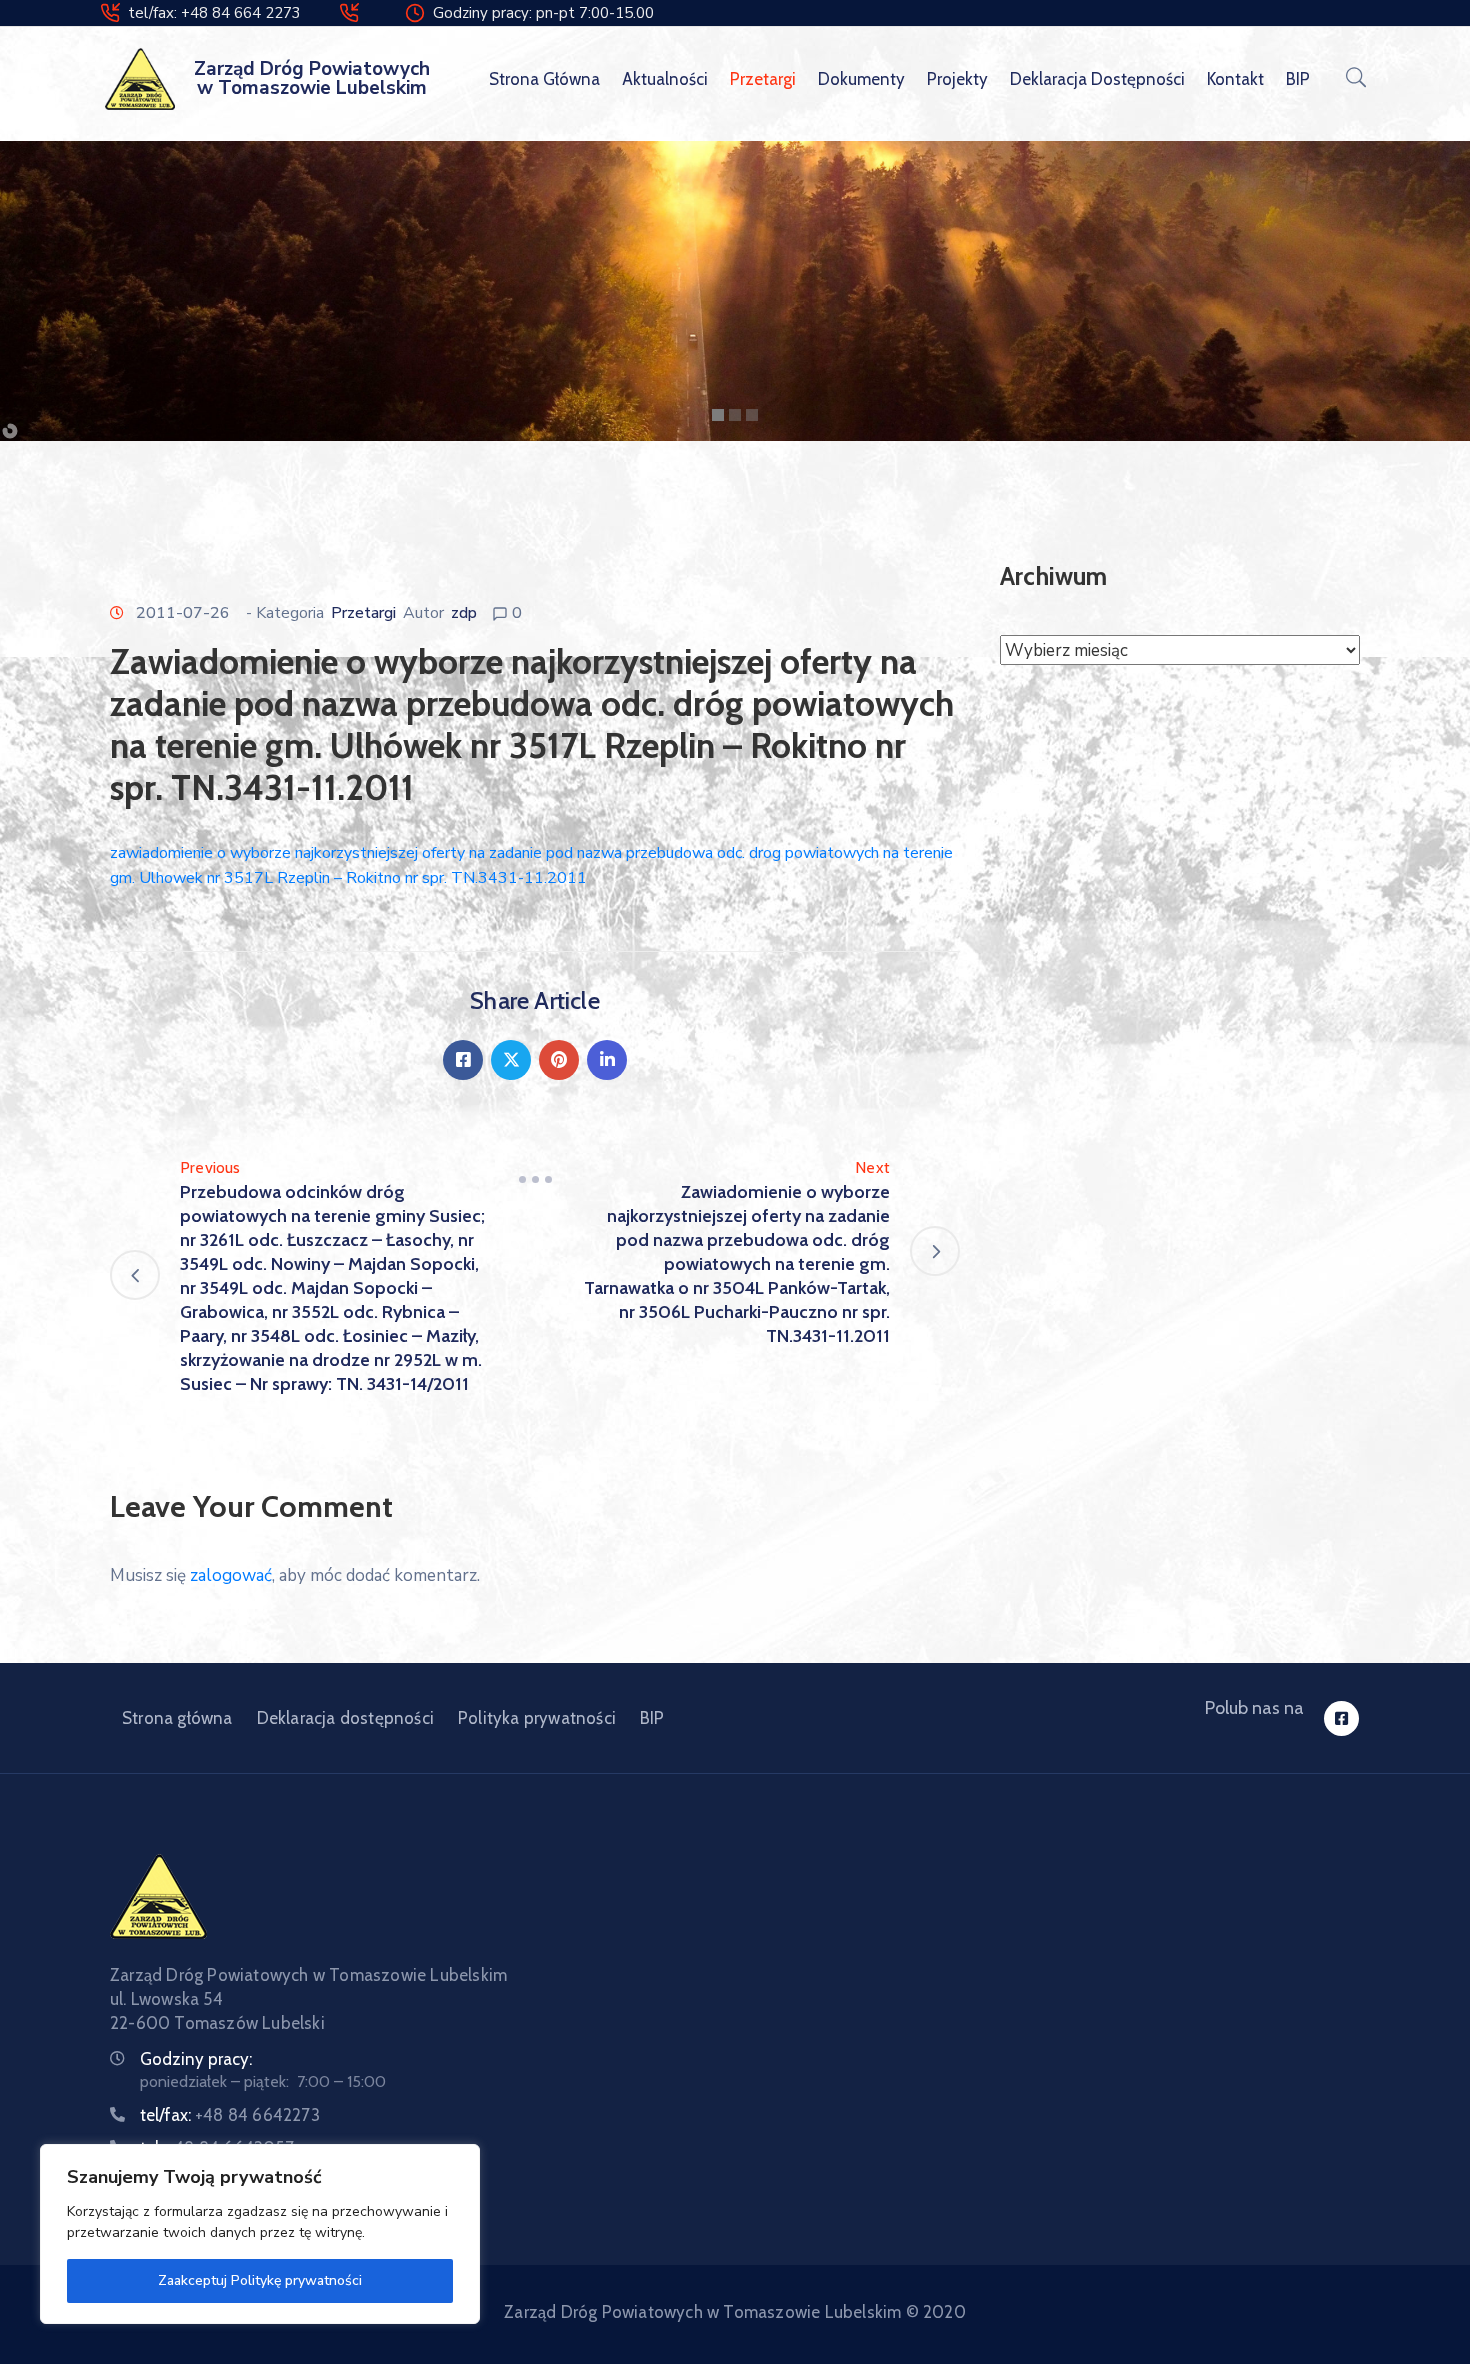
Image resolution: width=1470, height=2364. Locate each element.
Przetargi (763, 79)
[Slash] (535, 1180)
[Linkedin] (607, 1060)
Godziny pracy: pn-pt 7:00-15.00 (543, 13)
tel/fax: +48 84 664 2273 (214, 13)
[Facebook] (463, 1060)
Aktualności (665, 79)
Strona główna (544, 79)
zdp (464, 613)
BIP (1298, 79)
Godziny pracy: (196, 2059)
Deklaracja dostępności (1097, 79)
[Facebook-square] (1341, 1718)
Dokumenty (861, 79)
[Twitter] (511, 1060)
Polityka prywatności (537, 1718)
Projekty (957, 79)
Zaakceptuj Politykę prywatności (260, 2280)
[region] (260, 2234)
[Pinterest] (559, 1060)
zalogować (231, 1575)
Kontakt (1235, 79)
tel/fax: (230, 2115)
